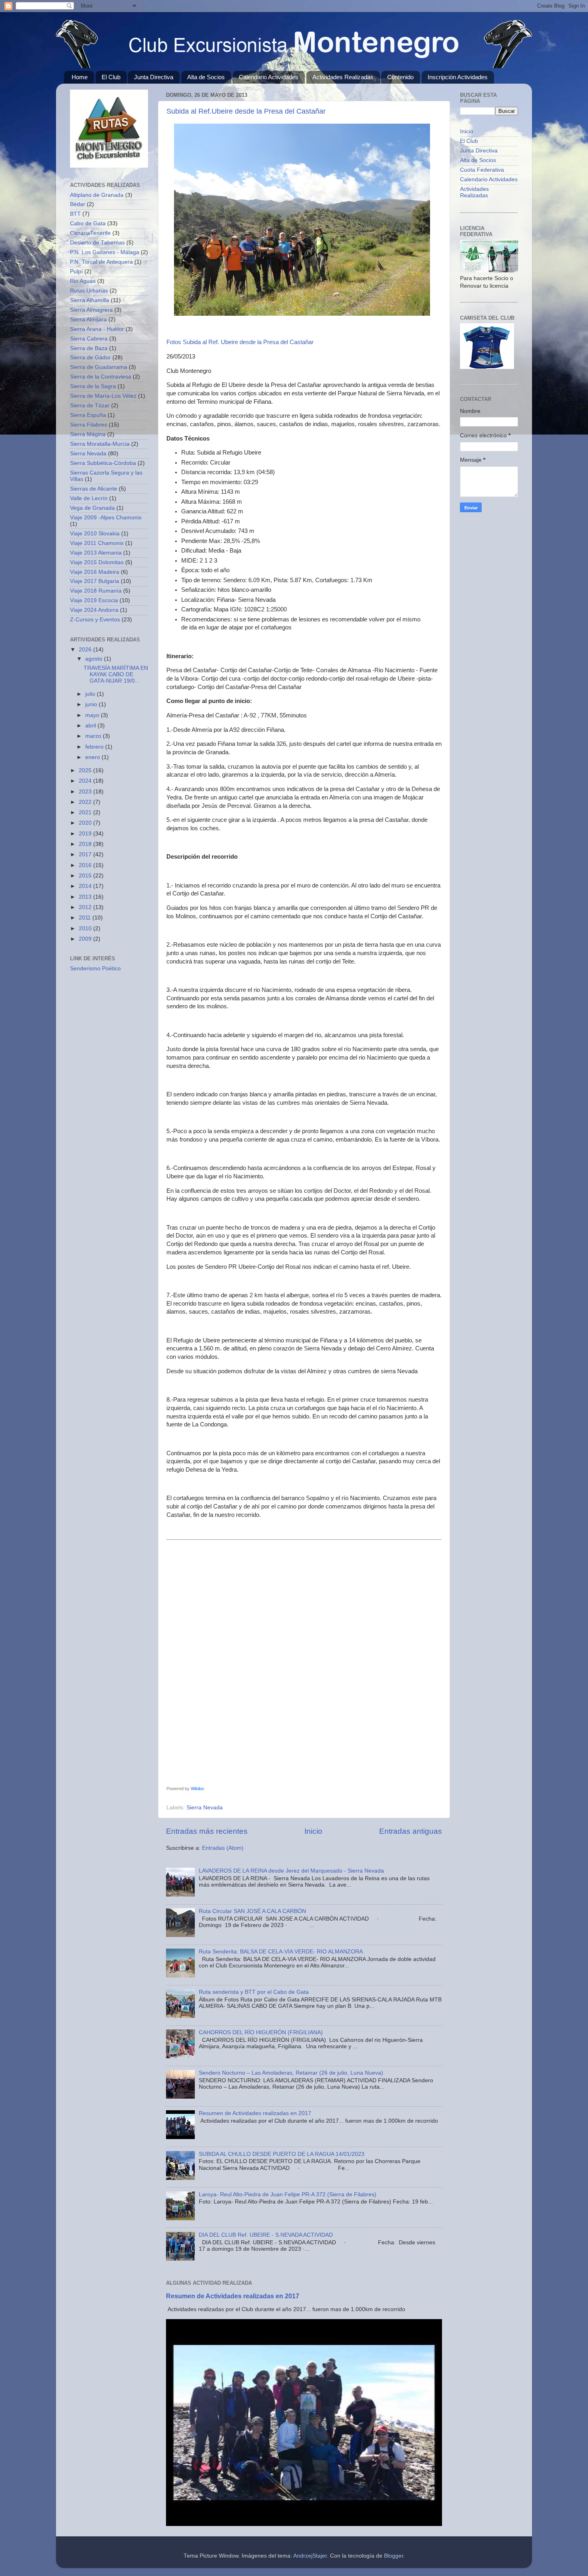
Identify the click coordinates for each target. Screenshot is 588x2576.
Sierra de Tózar (90, 406)
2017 (86, 854)
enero (93, 757)
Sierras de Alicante (94, 489)
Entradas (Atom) (223, 1848)
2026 (86, 650)
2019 (86, 834)
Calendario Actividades (269, 77)
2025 (86, 770)
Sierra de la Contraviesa (101, 377)
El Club (111, 77)
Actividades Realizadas (343, 77)
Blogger (394, 2556)
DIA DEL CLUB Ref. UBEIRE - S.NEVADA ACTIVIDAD (266, 2235)
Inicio (313, 1831)
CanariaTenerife (90, 233)
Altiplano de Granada (97, 195)
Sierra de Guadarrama (99, 367)
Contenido (400, 77)
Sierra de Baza (89, 348)
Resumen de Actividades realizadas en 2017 (255, 2113)
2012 (86, 907)
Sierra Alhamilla (90, 300)
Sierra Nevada (205, 1808)
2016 (86, 865)
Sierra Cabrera (89, 339)
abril (91, 726)
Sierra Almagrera (91, 310)
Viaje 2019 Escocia (94, 600)
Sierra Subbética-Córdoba (103, 463)
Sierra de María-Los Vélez (103, 396)
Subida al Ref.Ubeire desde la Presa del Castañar (246, 111)
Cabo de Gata (88, 223)
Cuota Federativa (482, 170)
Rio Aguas (83, 281)
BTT (75, 214)
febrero (95, 747)
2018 (86, 844)
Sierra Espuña (88, 415)
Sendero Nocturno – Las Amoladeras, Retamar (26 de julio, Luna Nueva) (291, 2073)
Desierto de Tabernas (97, 243)
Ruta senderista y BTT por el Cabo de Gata (254, 1992)
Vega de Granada (92, 508)
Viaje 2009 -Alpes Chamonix (106, 518)
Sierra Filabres (89, 425)
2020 (86, 823)
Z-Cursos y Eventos (95, 620)
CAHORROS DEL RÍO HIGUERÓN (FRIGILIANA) (261, 2032)
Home (80, 77)
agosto (95, 659)
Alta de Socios (206, 77)
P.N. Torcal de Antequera (101, 262)
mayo (93, 715)
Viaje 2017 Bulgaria (95, 581)
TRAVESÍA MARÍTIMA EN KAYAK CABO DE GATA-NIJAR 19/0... (116, 674)
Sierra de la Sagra (93, 386)
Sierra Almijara (88, 319)
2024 (86, 781)
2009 (86, 939)
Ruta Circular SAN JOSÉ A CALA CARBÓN (252, 1911)
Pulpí (76, 271)
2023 (86, 792)
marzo (94, 736)
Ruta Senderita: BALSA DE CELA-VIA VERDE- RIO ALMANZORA (281, 1952)
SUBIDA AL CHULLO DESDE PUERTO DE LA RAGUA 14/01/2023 (282, 2154)
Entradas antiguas (411, 1831)
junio (92, 704)
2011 (86, 918)
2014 (86, 886)
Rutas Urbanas (89, 291)
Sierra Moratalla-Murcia (100, 444)
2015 (86, 876)
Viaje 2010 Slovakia (95, 534)
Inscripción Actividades (458, 77)
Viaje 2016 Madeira (95, 572)
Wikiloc (198, 1789)
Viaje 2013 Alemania (96, 553)
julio (91, 694)
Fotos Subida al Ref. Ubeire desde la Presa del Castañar (240, 342)
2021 (86, 812)
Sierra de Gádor (90, 358)
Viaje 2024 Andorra (94, 610)
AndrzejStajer (310, 2556)
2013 (86, 897)
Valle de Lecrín (89, 498)
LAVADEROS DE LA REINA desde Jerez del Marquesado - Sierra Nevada (291, 1871)
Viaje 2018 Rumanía (96, 591)
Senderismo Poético (95, 969)
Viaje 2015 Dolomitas (97, 562)
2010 (86, 928)
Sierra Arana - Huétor (97, 329)
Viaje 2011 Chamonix (97, 543)
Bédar (78, 204)
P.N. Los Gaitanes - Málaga (105, 252)
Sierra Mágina (88, 434)
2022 (86, 802)
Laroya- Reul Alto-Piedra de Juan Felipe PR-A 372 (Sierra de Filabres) (288, 2194)
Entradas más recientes (207, 1831)
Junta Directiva (154, 77)
